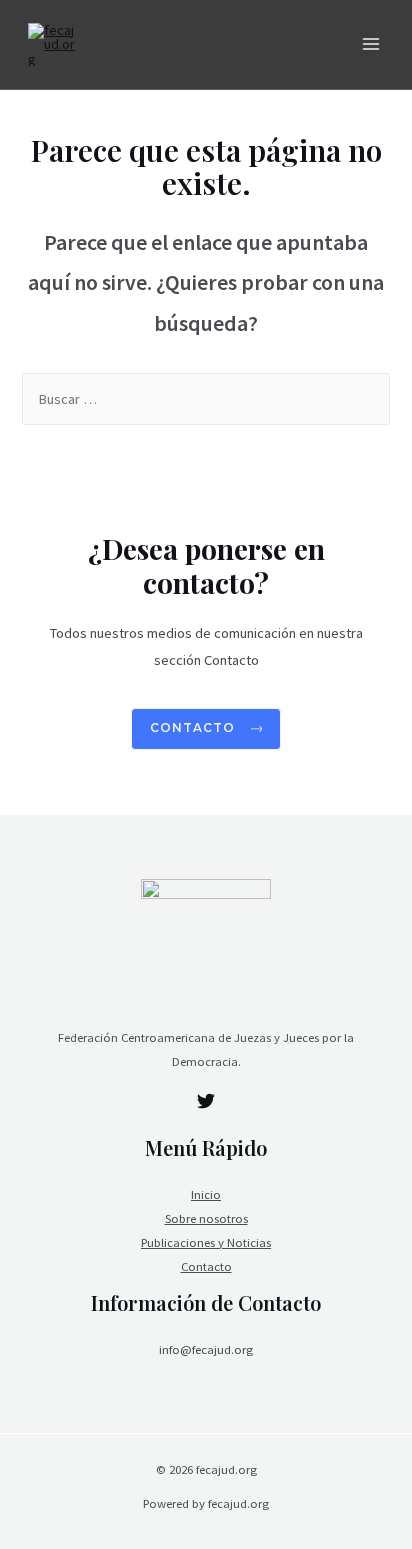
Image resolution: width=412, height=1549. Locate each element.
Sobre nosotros (206, 1218)
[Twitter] (206, 1101)
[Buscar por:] (205, 399)
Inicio (206, 1194)
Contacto (206, 1266)
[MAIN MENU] (371, 45)
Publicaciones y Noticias (206, 1242)
